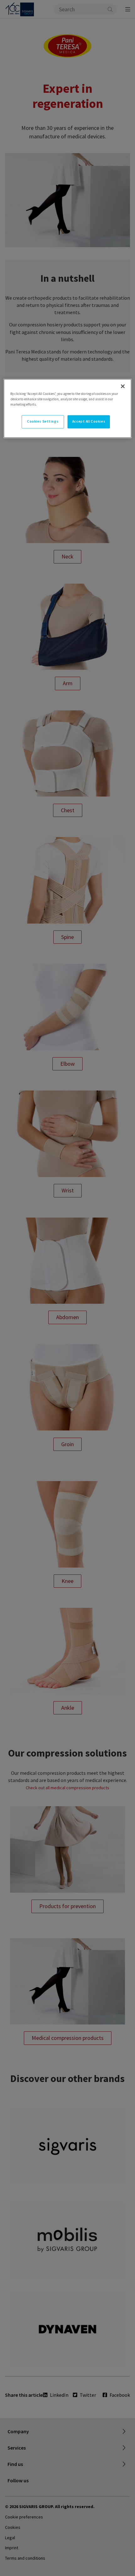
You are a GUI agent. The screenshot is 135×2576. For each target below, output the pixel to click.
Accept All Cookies (89, 421)
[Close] (123, 386)
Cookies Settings (43, 421)
